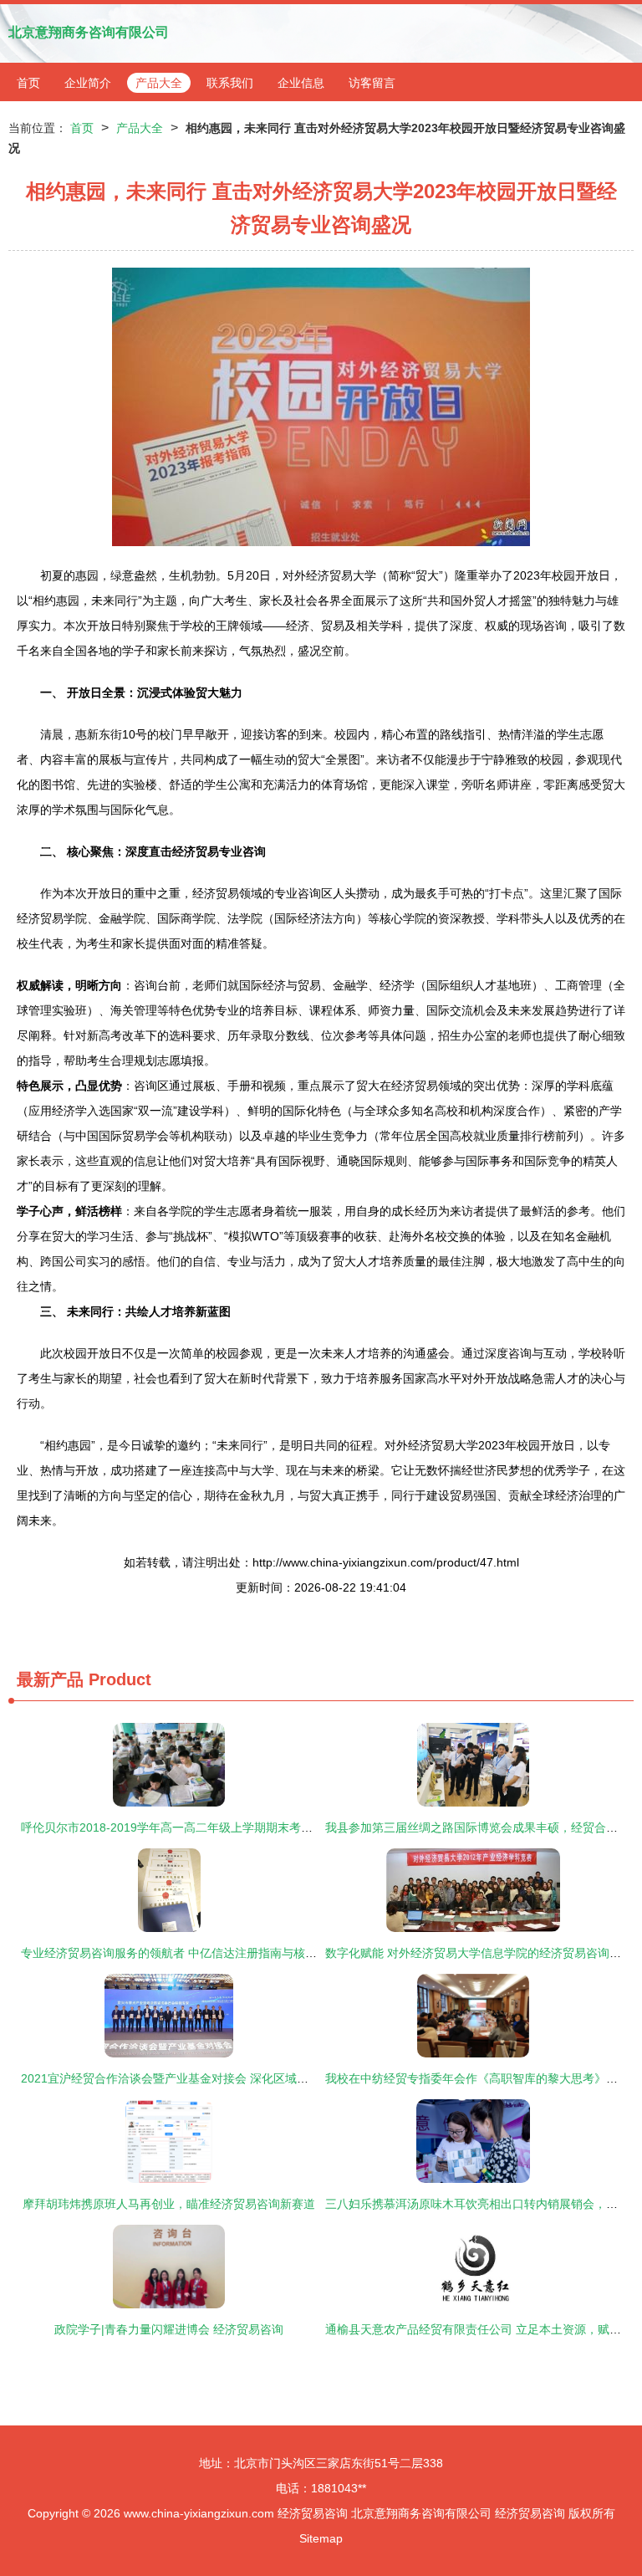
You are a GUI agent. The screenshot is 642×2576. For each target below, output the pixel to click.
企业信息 (301, 83)
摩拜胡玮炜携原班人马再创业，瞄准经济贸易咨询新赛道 (169, 2204)
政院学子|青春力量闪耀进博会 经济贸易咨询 (169, 2329)
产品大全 (159, 83)
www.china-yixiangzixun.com (199, 2513)
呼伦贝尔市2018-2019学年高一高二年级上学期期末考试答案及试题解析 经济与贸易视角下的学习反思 (285, 1827)
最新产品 (50, 1679)
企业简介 (88, 83)
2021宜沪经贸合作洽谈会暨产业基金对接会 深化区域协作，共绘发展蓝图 (211, 2078)
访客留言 (372, 83)
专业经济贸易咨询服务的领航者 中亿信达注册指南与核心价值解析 (192, 1953)
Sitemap (321, 2538)
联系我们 (230, 83)
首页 (28, 83)
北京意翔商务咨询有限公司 (89, 32)
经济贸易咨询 (313, 2513)
